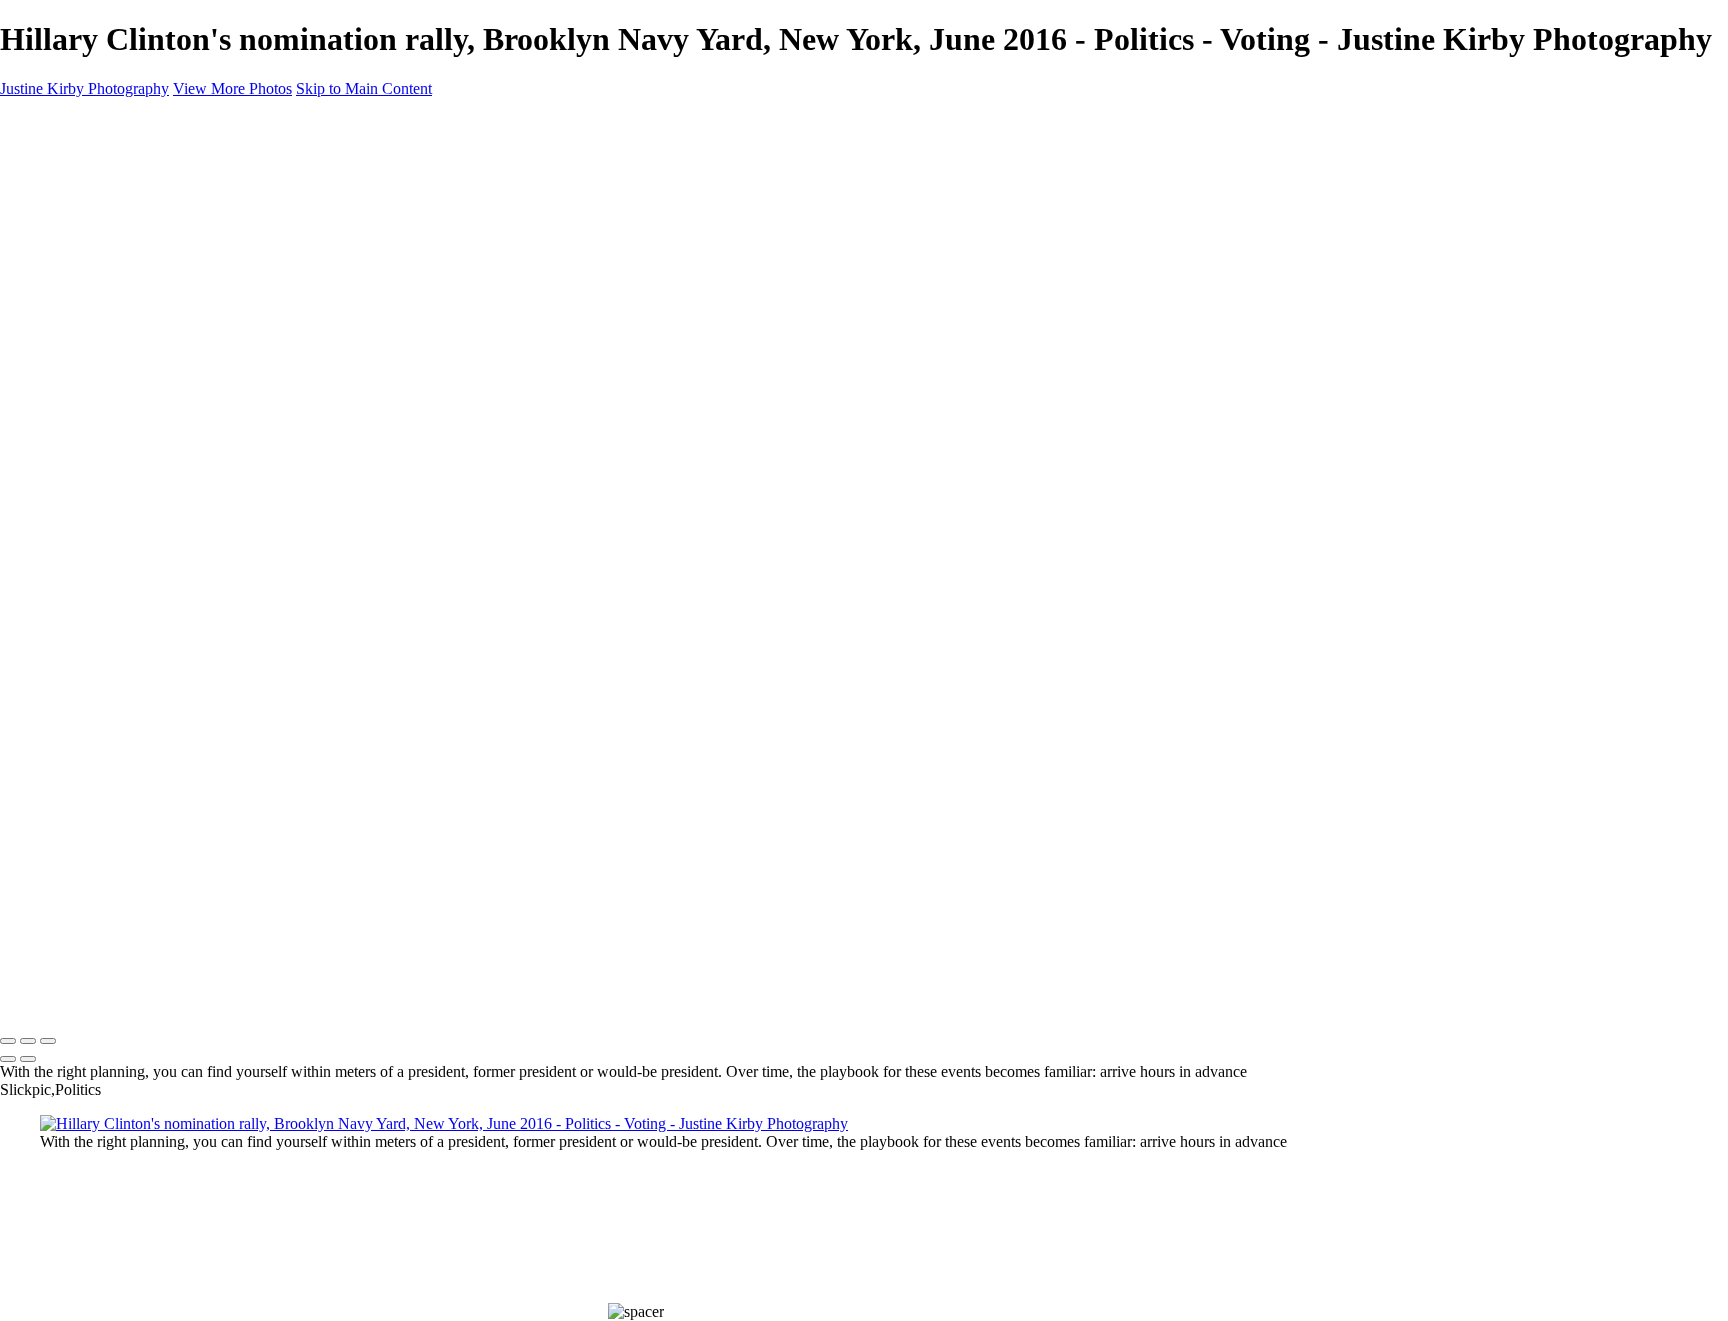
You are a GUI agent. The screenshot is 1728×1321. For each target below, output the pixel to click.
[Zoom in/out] (48, 1041)
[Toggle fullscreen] (28, 1041)
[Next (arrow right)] (28, 1059)
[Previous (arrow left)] (8, 1059)
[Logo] (92, 999)
